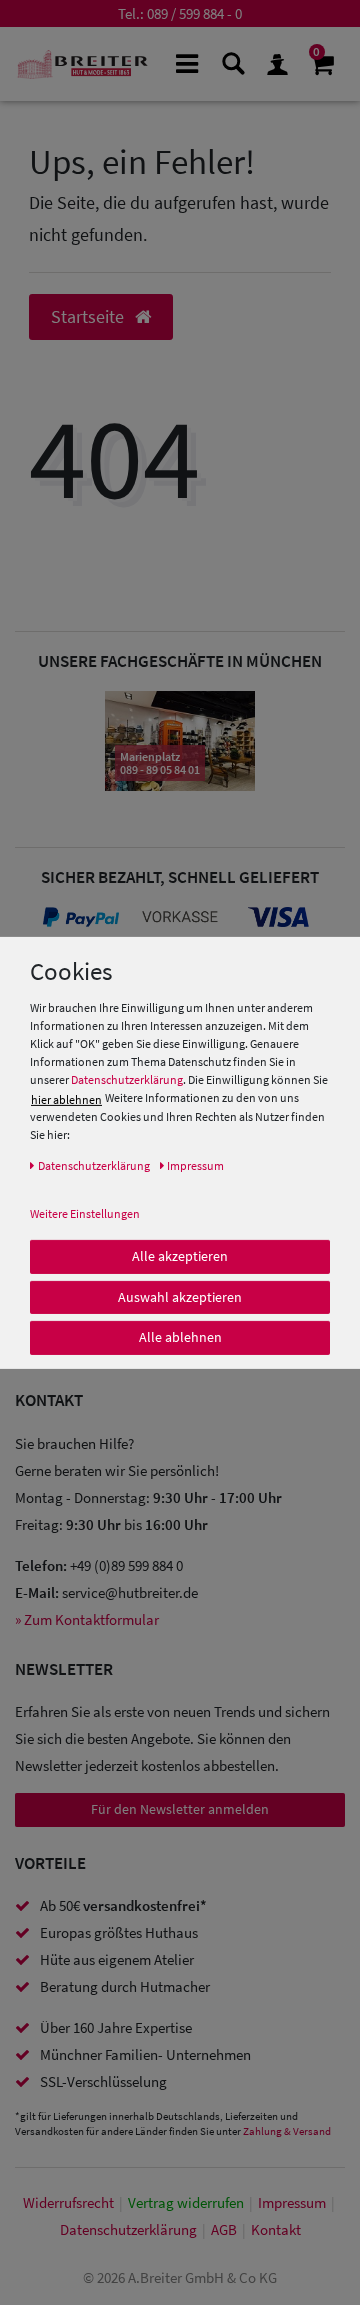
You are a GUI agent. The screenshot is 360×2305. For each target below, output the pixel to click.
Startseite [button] (89, 317)
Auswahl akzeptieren (180, 1296)
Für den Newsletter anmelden (180, 1809)
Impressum (292, 2202)
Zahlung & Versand (287, 2131)
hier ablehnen (66, 1099)
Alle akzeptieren (180, 1256)
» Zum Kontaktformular (87, 1619)
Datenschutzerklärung (127, 1079)
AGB (224, 2229)
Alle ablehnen (180, 1337)
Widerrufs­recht (68, 2202)
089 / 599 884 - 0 (194, 13)
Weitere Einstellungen (85, 1213)
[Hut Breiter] (82, 64)
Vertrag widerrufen (186, 2202)
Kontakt (276, 2229)
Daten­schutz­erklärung (128, 2229)
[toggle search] (232, 62)
